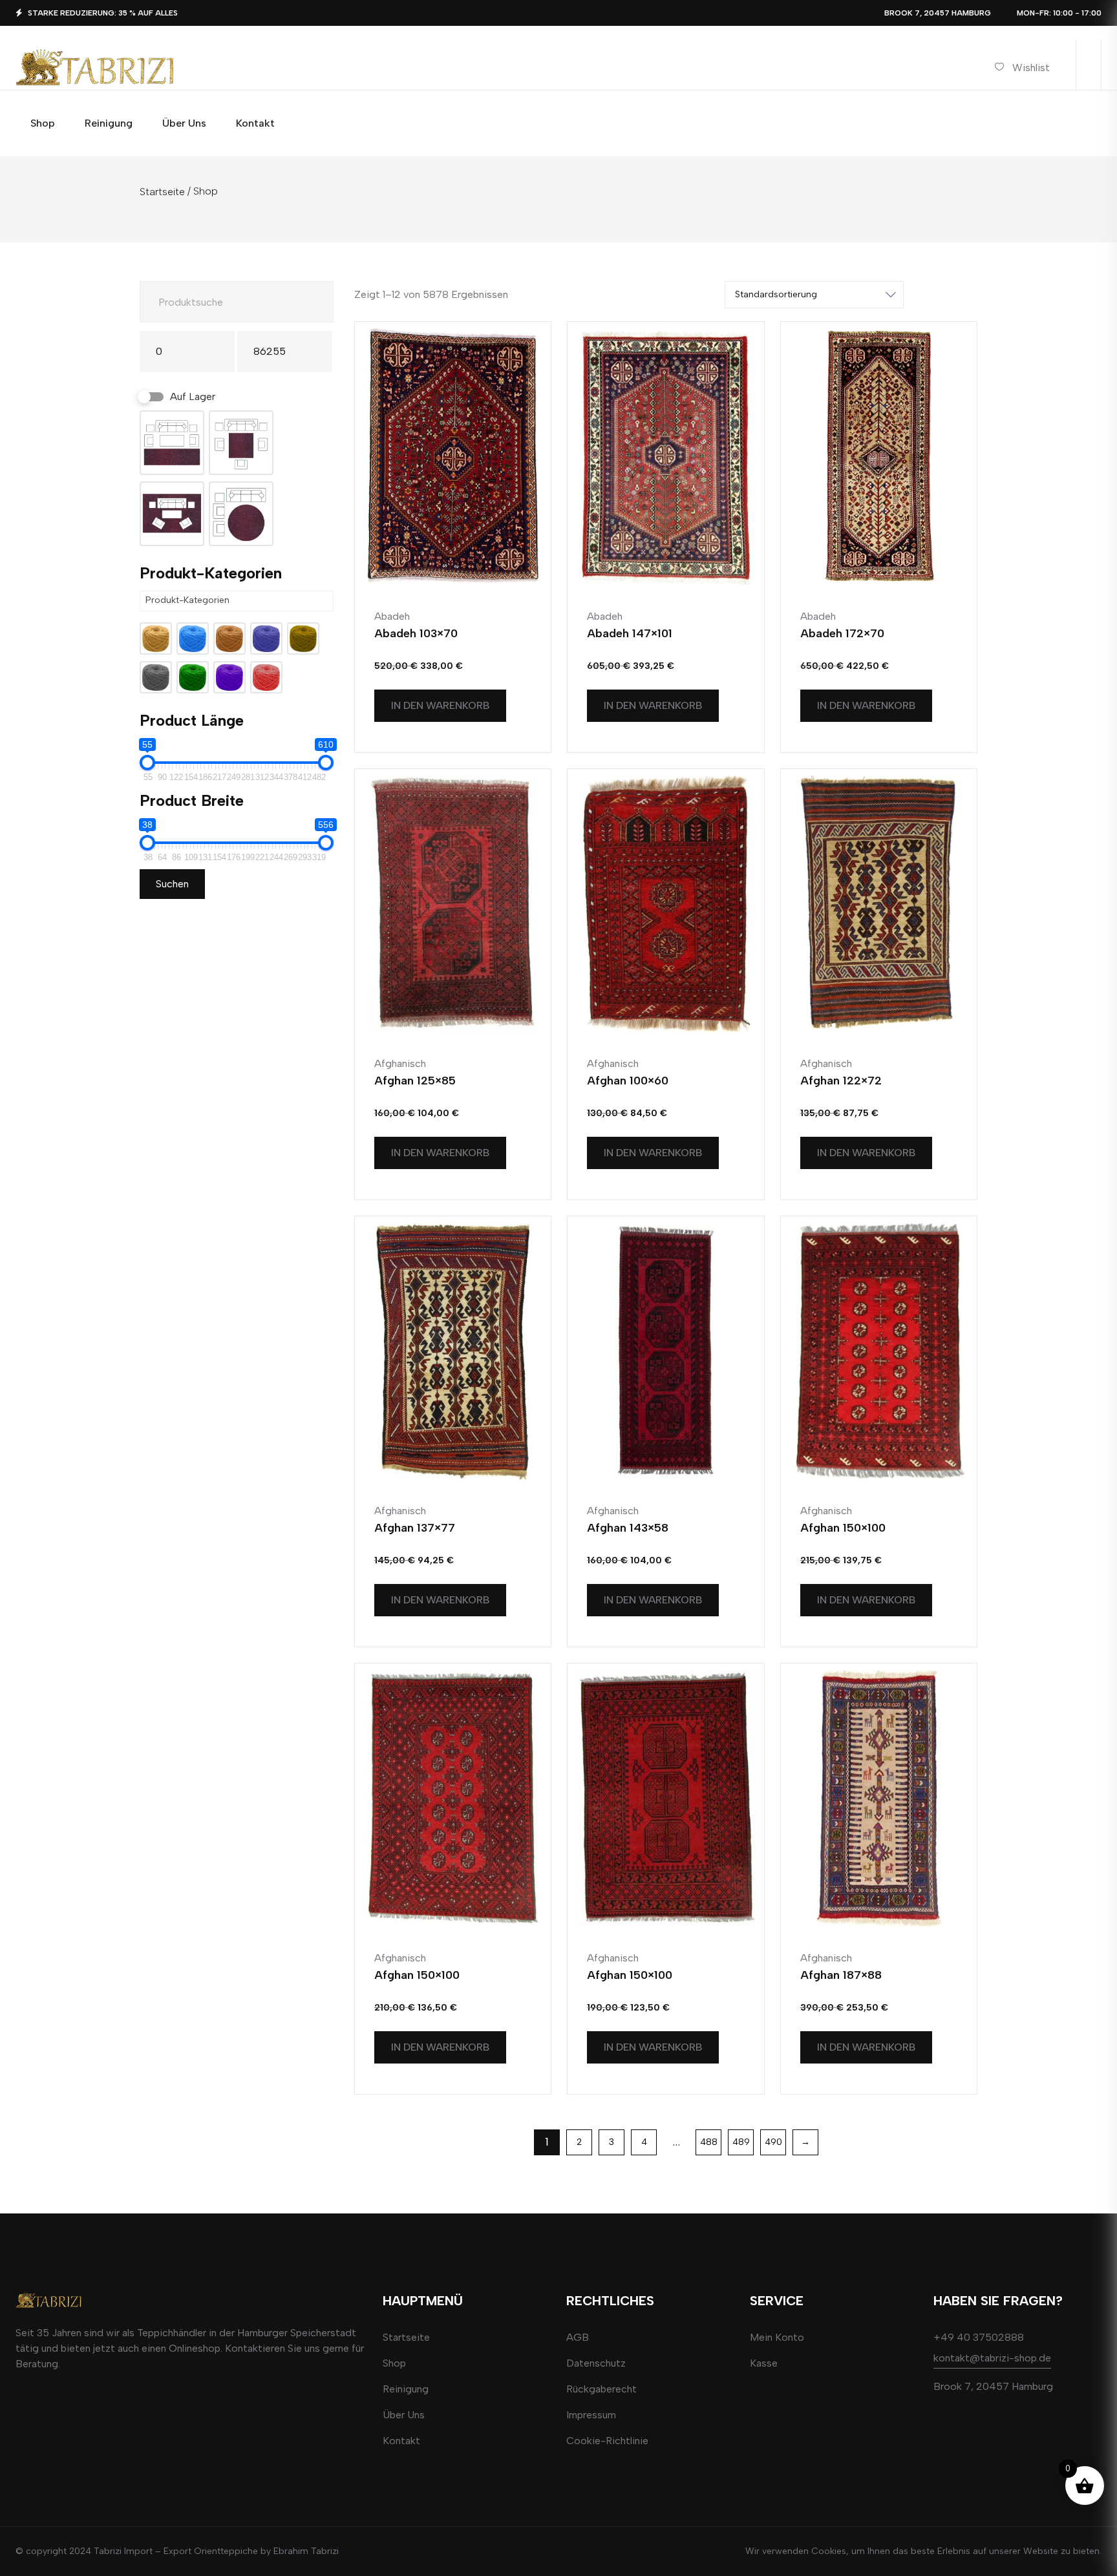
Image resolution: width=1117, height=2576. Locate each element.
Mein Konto (777, 2337)
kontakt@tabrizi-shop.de (992, 2358)
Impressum (591, 2415)
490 (773, 2142)
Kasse (764, 2363)
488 (709, 2142)
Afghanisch (400, 1063)
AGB (578, 2337)
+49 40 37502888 (979, 2337)
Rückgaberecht (601, 2389)
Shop (394, 2363)
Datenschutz (596, 2363)
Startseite (162, 192)
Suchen (172, 884)
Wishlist (1031, 68)
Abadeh (392, 616)
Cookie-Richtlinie (607, 2441)
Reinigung (406, 2389)
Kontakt (401, 2441)
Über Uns (404, 2415)
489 (741, 2142)
